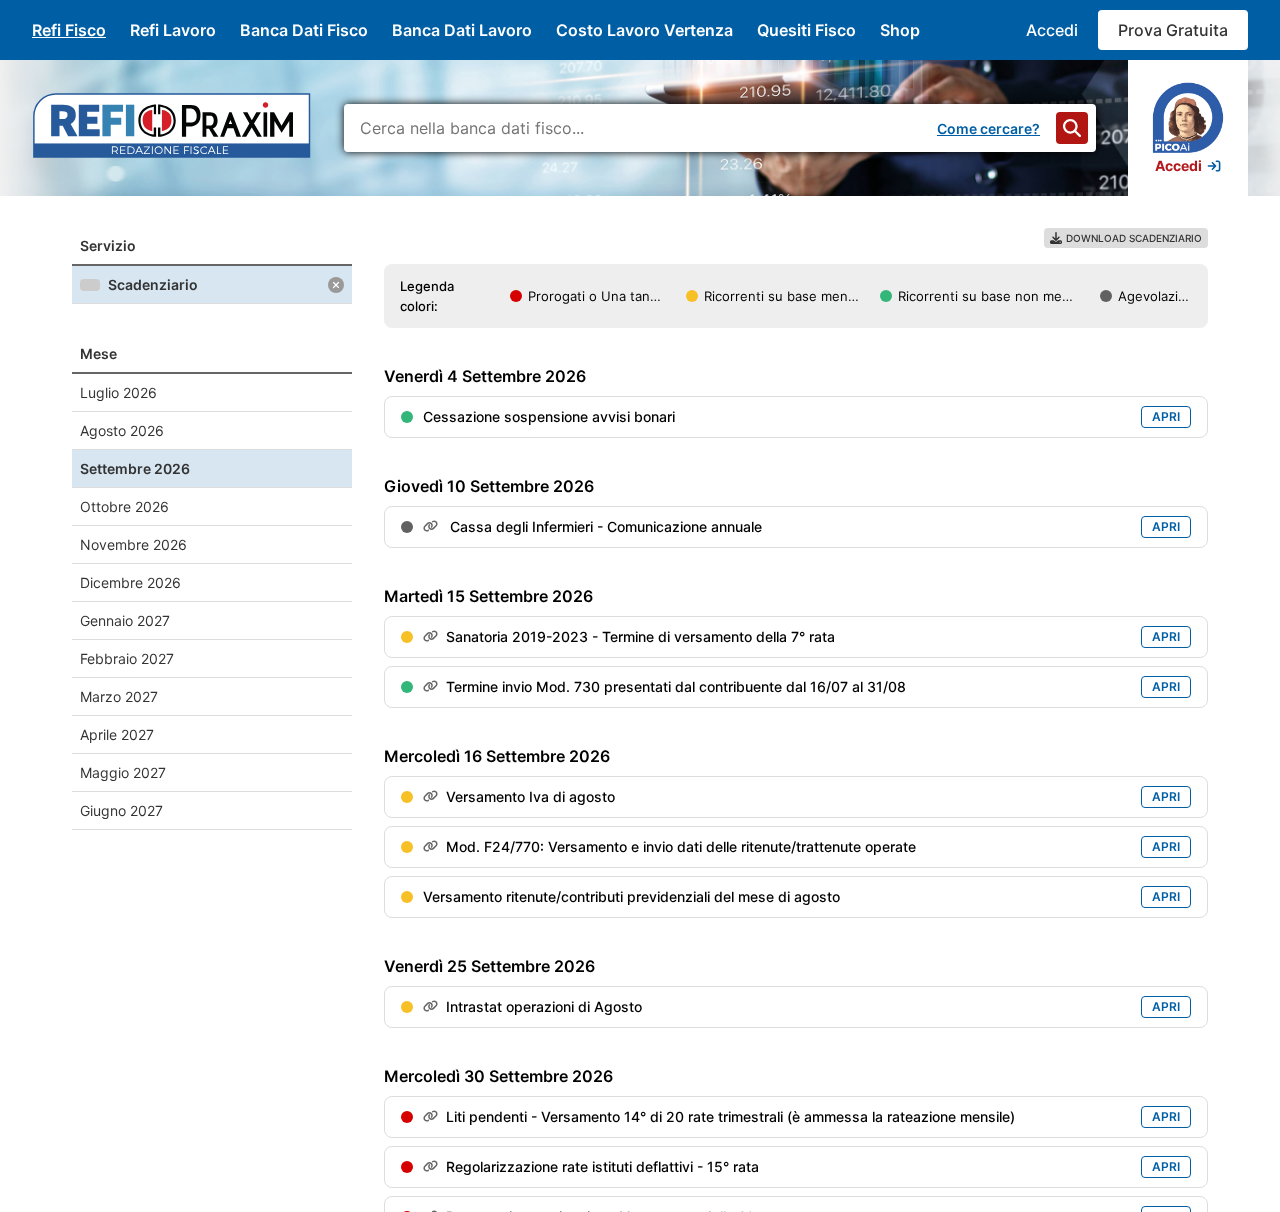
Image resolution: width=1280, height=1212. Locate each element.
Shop (900, 30)
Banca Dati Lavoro (462, 30)
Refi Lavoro (173, 30)
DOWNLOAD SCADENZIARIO (1134, 238)
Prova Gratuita (1173, 30)
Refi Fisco (69, 30)
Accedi (1052, 30)
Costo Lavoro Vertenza (644, 30)
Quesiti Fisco (806, 30)
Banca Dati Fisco (304, 30)
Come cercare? (988, 128)
